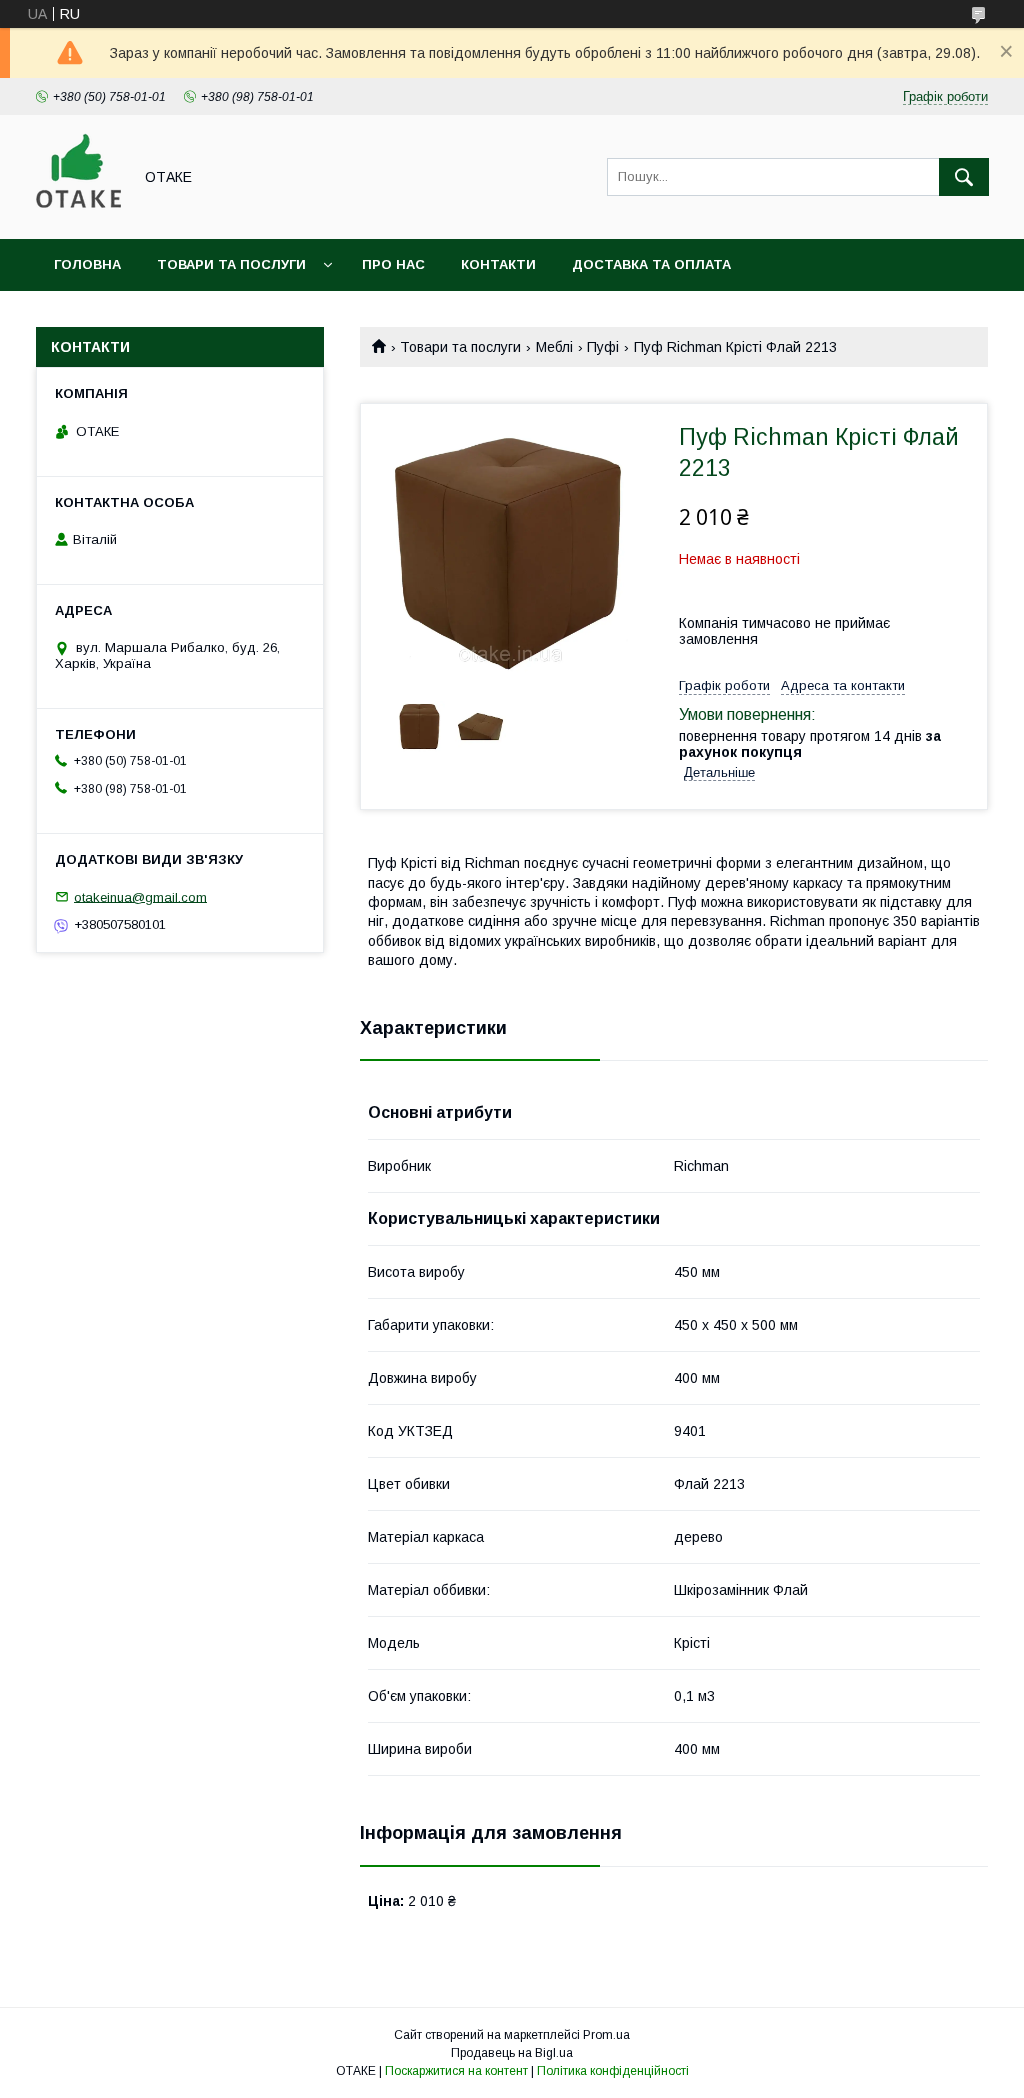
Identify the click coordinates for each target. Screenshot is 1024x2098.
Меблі (554, 347)
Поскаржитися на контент (456, 2071)
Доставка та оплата (651, 264)
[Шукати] (964, 177)
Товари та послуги (231, 264)
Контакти (498, 264)
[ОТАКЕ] (78, 213)
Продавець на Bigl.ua (512, 2053)
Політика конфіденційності (613, 2071)
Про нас (393, 264)
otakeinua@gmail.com (140, 896)
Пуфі (603, 347)
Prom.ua (606, 2035)
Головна (87, 264)
